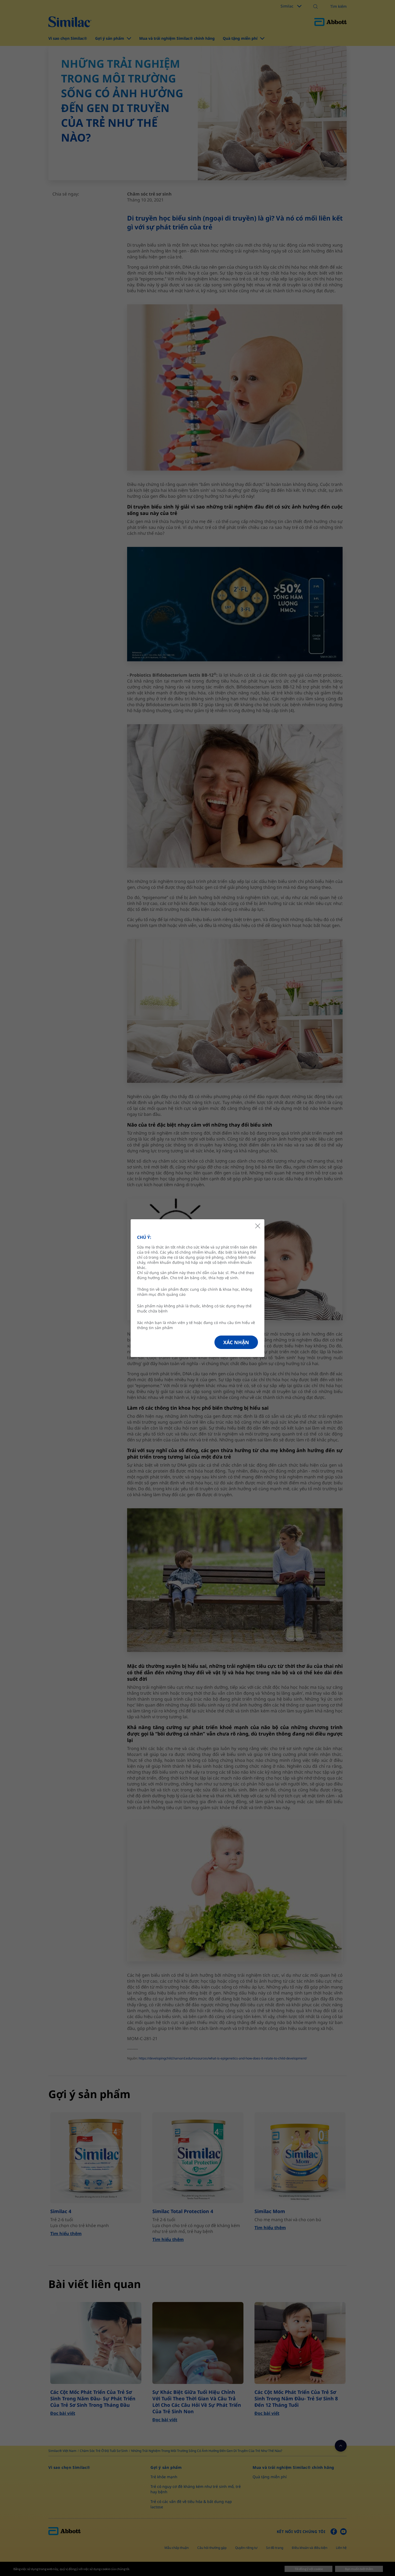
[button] (236, 1342)
